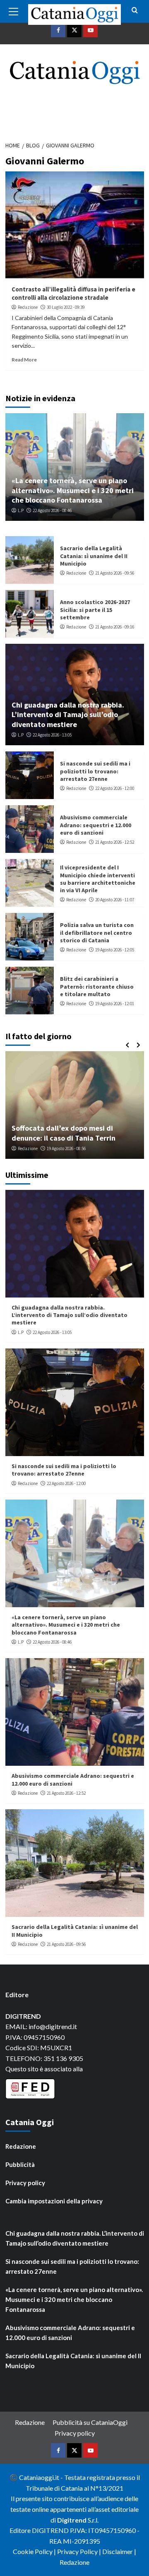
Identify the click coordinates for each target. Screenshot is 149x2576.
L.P (21, 510)
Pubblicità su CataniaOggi (90, 2422)
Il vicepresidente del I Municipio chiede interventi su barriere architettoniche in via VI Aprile (98, 879)
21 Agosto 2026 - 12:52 (115, 842)
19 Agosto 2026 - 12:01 (115, 1004)
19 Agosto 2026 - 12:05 (115, 950)
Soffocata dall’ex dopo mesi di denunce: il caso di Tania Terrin (64, 1133)
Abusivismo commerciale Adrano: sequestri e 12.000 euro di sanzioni (96, 825)
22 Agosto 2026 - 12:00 (115, 788)
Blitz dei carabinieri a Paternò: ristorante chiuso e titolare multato (97, 986)
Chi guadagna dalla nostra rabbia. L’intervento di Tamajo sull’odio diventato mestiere (68, 715)
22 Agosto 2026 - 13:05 (52, 735)
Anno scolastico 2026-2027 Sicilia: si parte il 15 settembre (95, 609)
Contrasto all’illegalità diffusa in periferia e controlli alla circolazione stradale (73, 293)
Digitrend (72, 2520)
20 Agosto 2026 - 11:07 (115, 900)
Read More (24, 360)
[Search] (135, 11)
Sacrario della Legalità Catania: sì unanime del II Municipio (94, 556)
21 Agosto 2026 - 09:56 (115, 573)
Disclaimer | (119, 2551)
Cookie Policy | (35, 2551)
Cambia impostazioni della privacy (54, 2201)
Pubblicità (20, 2164)
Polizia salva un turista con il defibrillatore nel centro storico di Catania (97, 932)
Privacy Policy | (80, 2551)
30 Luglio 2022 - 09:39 (66, 307)
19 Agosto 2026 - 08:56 (66, 1148)
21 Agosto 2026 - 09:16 (115, 627)
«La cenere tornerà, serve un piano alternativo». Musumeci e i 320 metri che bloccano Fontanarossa (73, 490)
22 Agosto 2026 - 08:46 (52, 510)
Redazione (28, 307)
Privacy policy (25, 2183)
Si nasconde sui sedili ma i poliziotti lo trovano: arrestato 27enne (95, 771)
